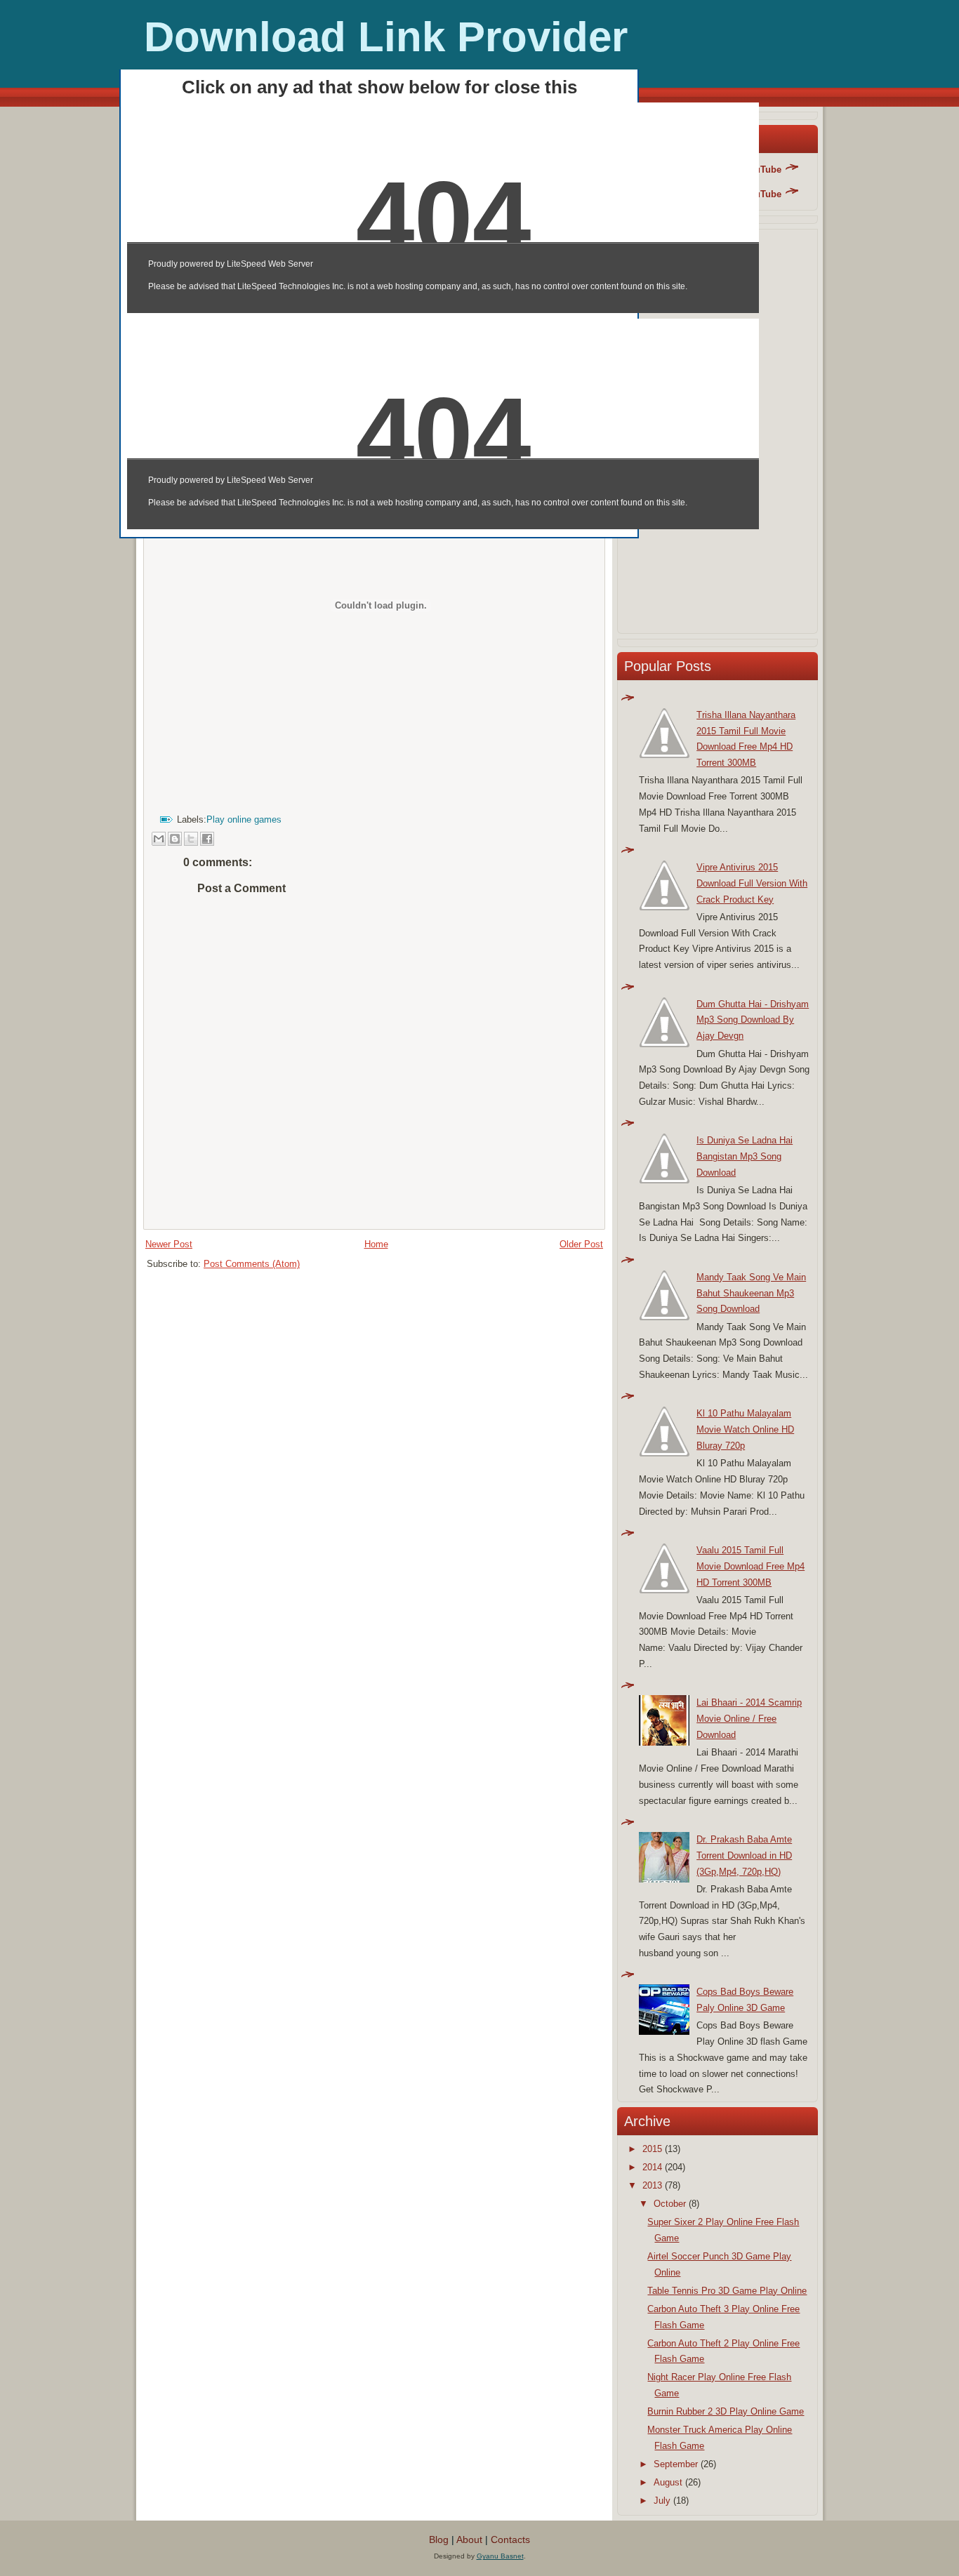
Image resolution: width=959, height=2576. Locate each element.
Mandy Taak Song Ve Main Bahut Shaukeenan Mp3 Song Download (751, 1293)
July (662, 2501)
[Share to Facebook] (207, 839)
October (670, 2204)
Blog (439, 2540)
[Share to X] (191, 839)
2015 (652, 2149)
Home (376, 1244)
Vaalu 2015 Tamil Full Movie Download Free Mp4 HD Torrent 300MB (750, 1566)
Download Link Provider (386, 37)
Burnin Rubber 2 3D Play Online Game (726, 2411)
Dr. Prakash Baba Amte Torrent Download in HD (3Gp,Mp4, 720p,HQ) (744, 1855)
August (668, 2482)
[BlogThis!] (175, 839)
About (469, 2540)
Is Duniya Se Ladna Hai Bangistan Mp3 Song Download (745, 1156)
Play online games (244, 819)
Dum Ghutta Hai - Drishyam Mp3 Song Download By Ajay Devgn (753, 1020)
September (676, 2464)
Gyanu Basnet (500, 2556)
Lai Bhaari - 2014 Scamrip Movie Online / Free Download (749, 1719)
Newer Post (169, 1244)
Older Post (581, 1244)
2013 (652, 2185)
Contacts (510, 2540)
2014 (652, 2167)
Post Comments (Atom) (252, 1264)
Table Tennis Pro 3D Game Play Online (727, 2291)
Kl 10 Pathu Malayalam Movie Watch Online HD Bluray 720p (745, 1429)
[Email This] (159, 839)
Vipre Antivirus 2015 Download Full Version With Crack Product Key (752, 883)
